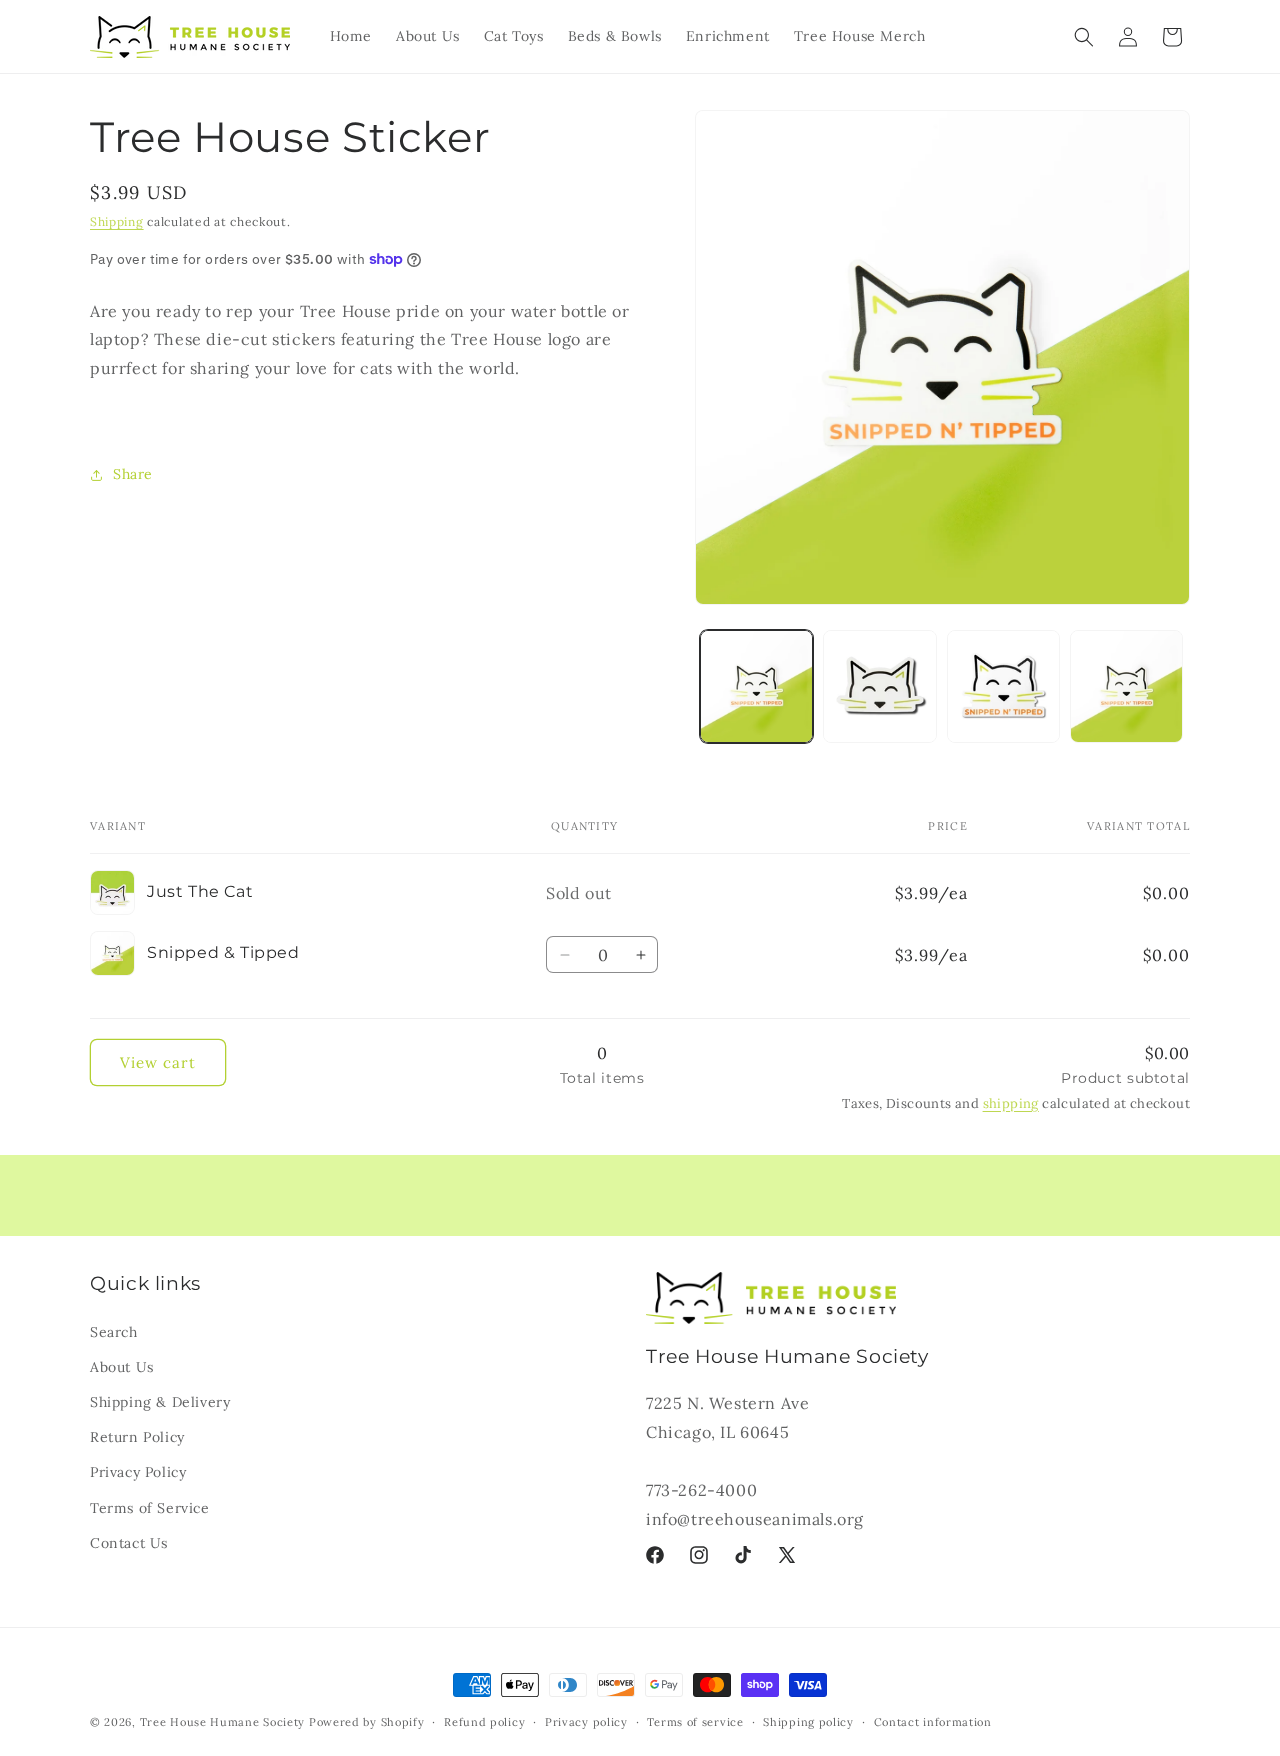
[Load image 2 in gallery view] (879, 686)
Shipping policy (808, 1721)
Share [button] (133, 474)
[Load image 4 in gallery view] (1003, 686)
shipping (1011, 1103)
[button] (1084, 37)
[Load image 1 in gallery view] (756, 686)
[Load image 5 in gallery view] (1126, 686)
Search (114, 1331)
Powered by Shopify (367, 1722)
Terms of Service (150, 1507)
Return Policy (137, 1436)
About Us (122, 1366)
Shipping (117, 221)
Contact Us (129, 1542)
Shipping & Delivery (160, 1401)
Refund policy (484, 1721)
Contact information (933, 1721)
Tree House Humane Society (223, 1722)
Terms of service (695, 1721)
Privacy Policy (138, 1472)
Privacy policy (586, 1721)
